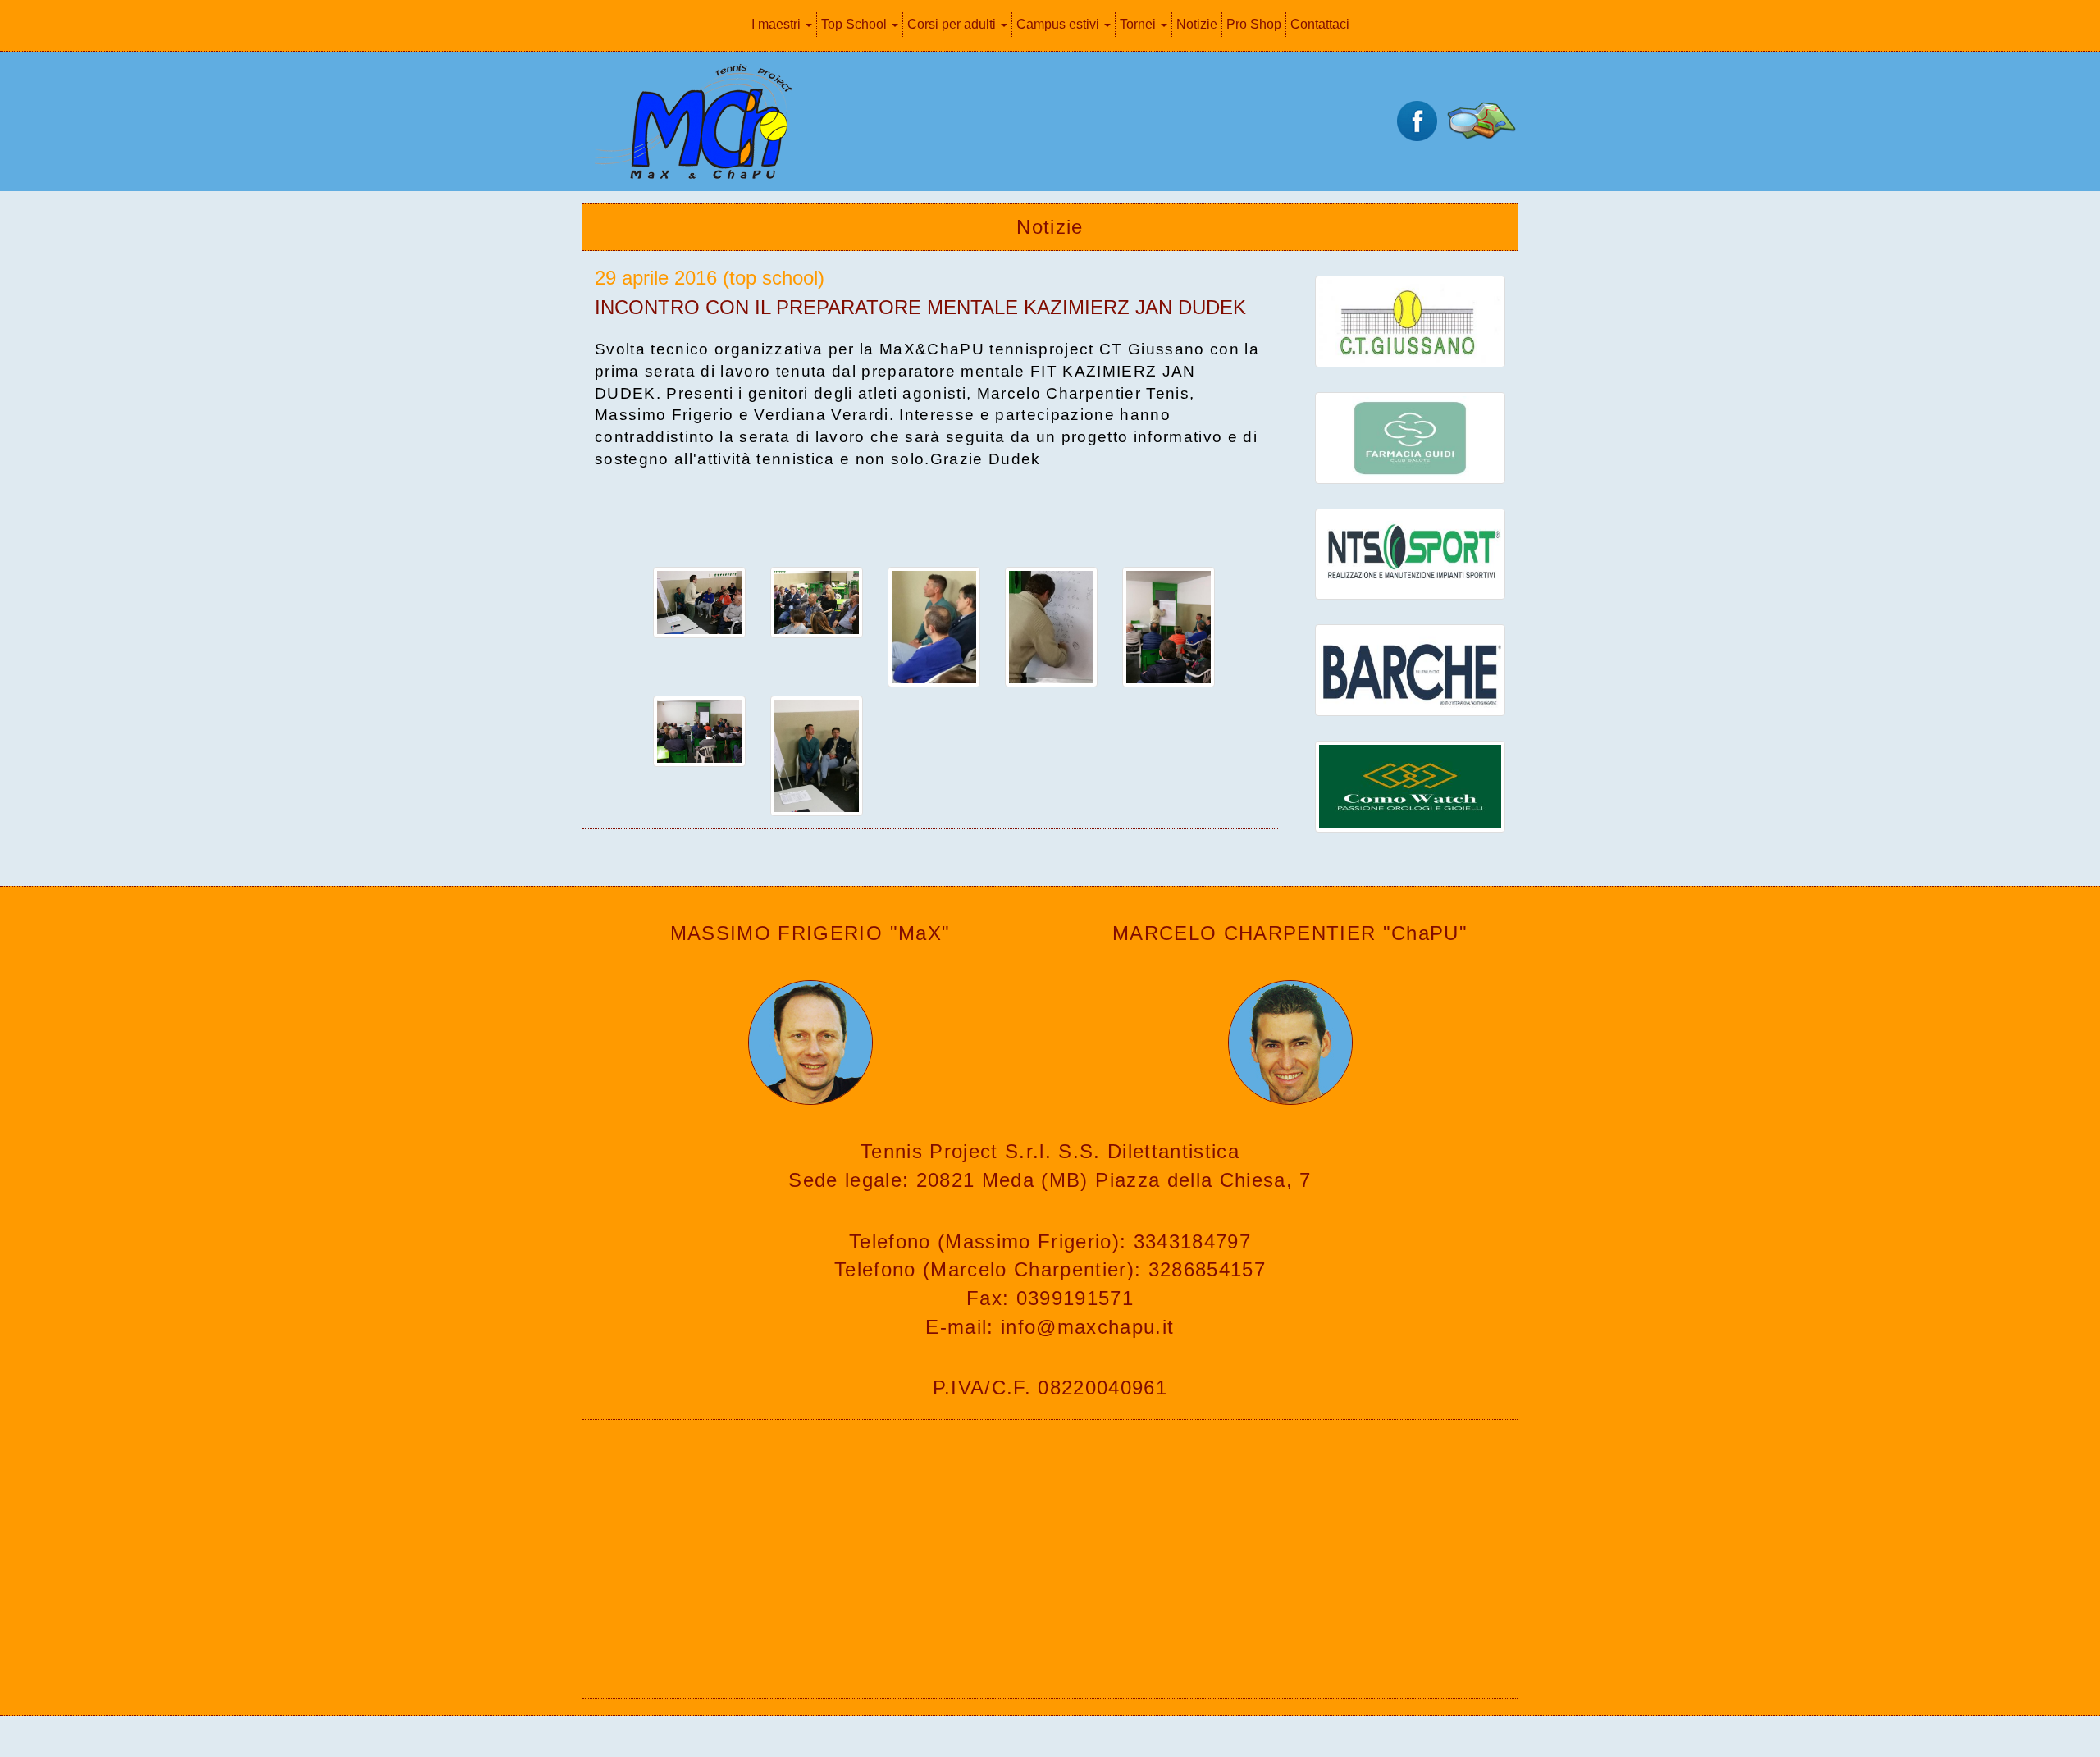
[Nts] (1410, 552)
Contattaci (1320, 24)
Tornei (1139, 24)
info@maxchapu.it (1087, 1327)
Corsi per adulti (953, 24)
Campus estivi (1059, 24)
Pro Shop (1254, 24)
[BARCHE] (1410, 669)
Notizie (1197, 24)
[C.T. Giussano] (1410, 320)
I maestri (778, 24)
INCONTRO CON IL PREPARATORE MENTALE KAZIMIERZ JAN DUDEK (920, 307)
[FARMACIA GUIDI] (1410, 436)
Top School (856, 24)
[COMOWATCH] (1410, 785)
